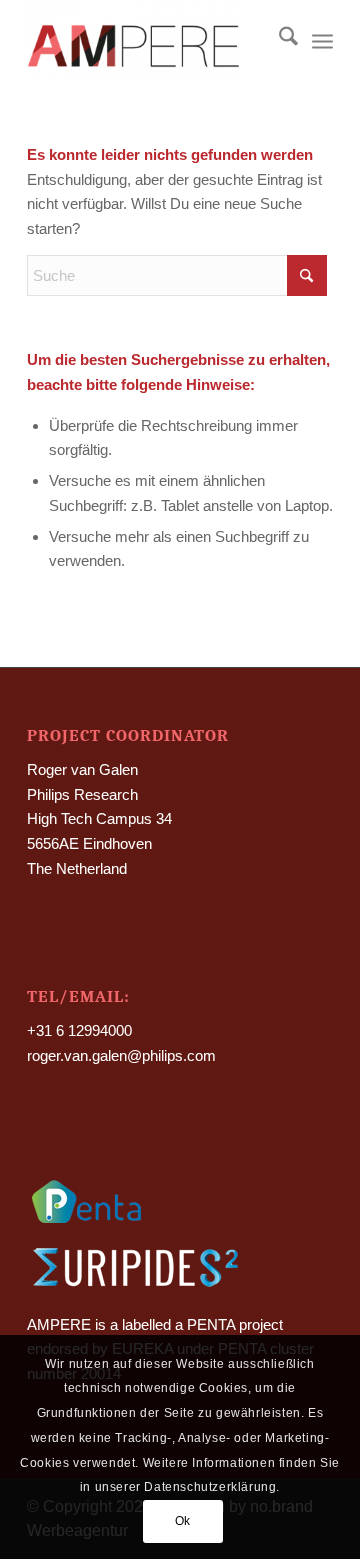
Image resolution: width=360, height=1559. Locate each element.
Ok (183, 1521)
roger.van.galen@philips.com (121, 1055)
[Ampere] (149, 40)
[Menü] (322, 40)
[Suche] (278, 40)
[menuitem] (278, 40)
